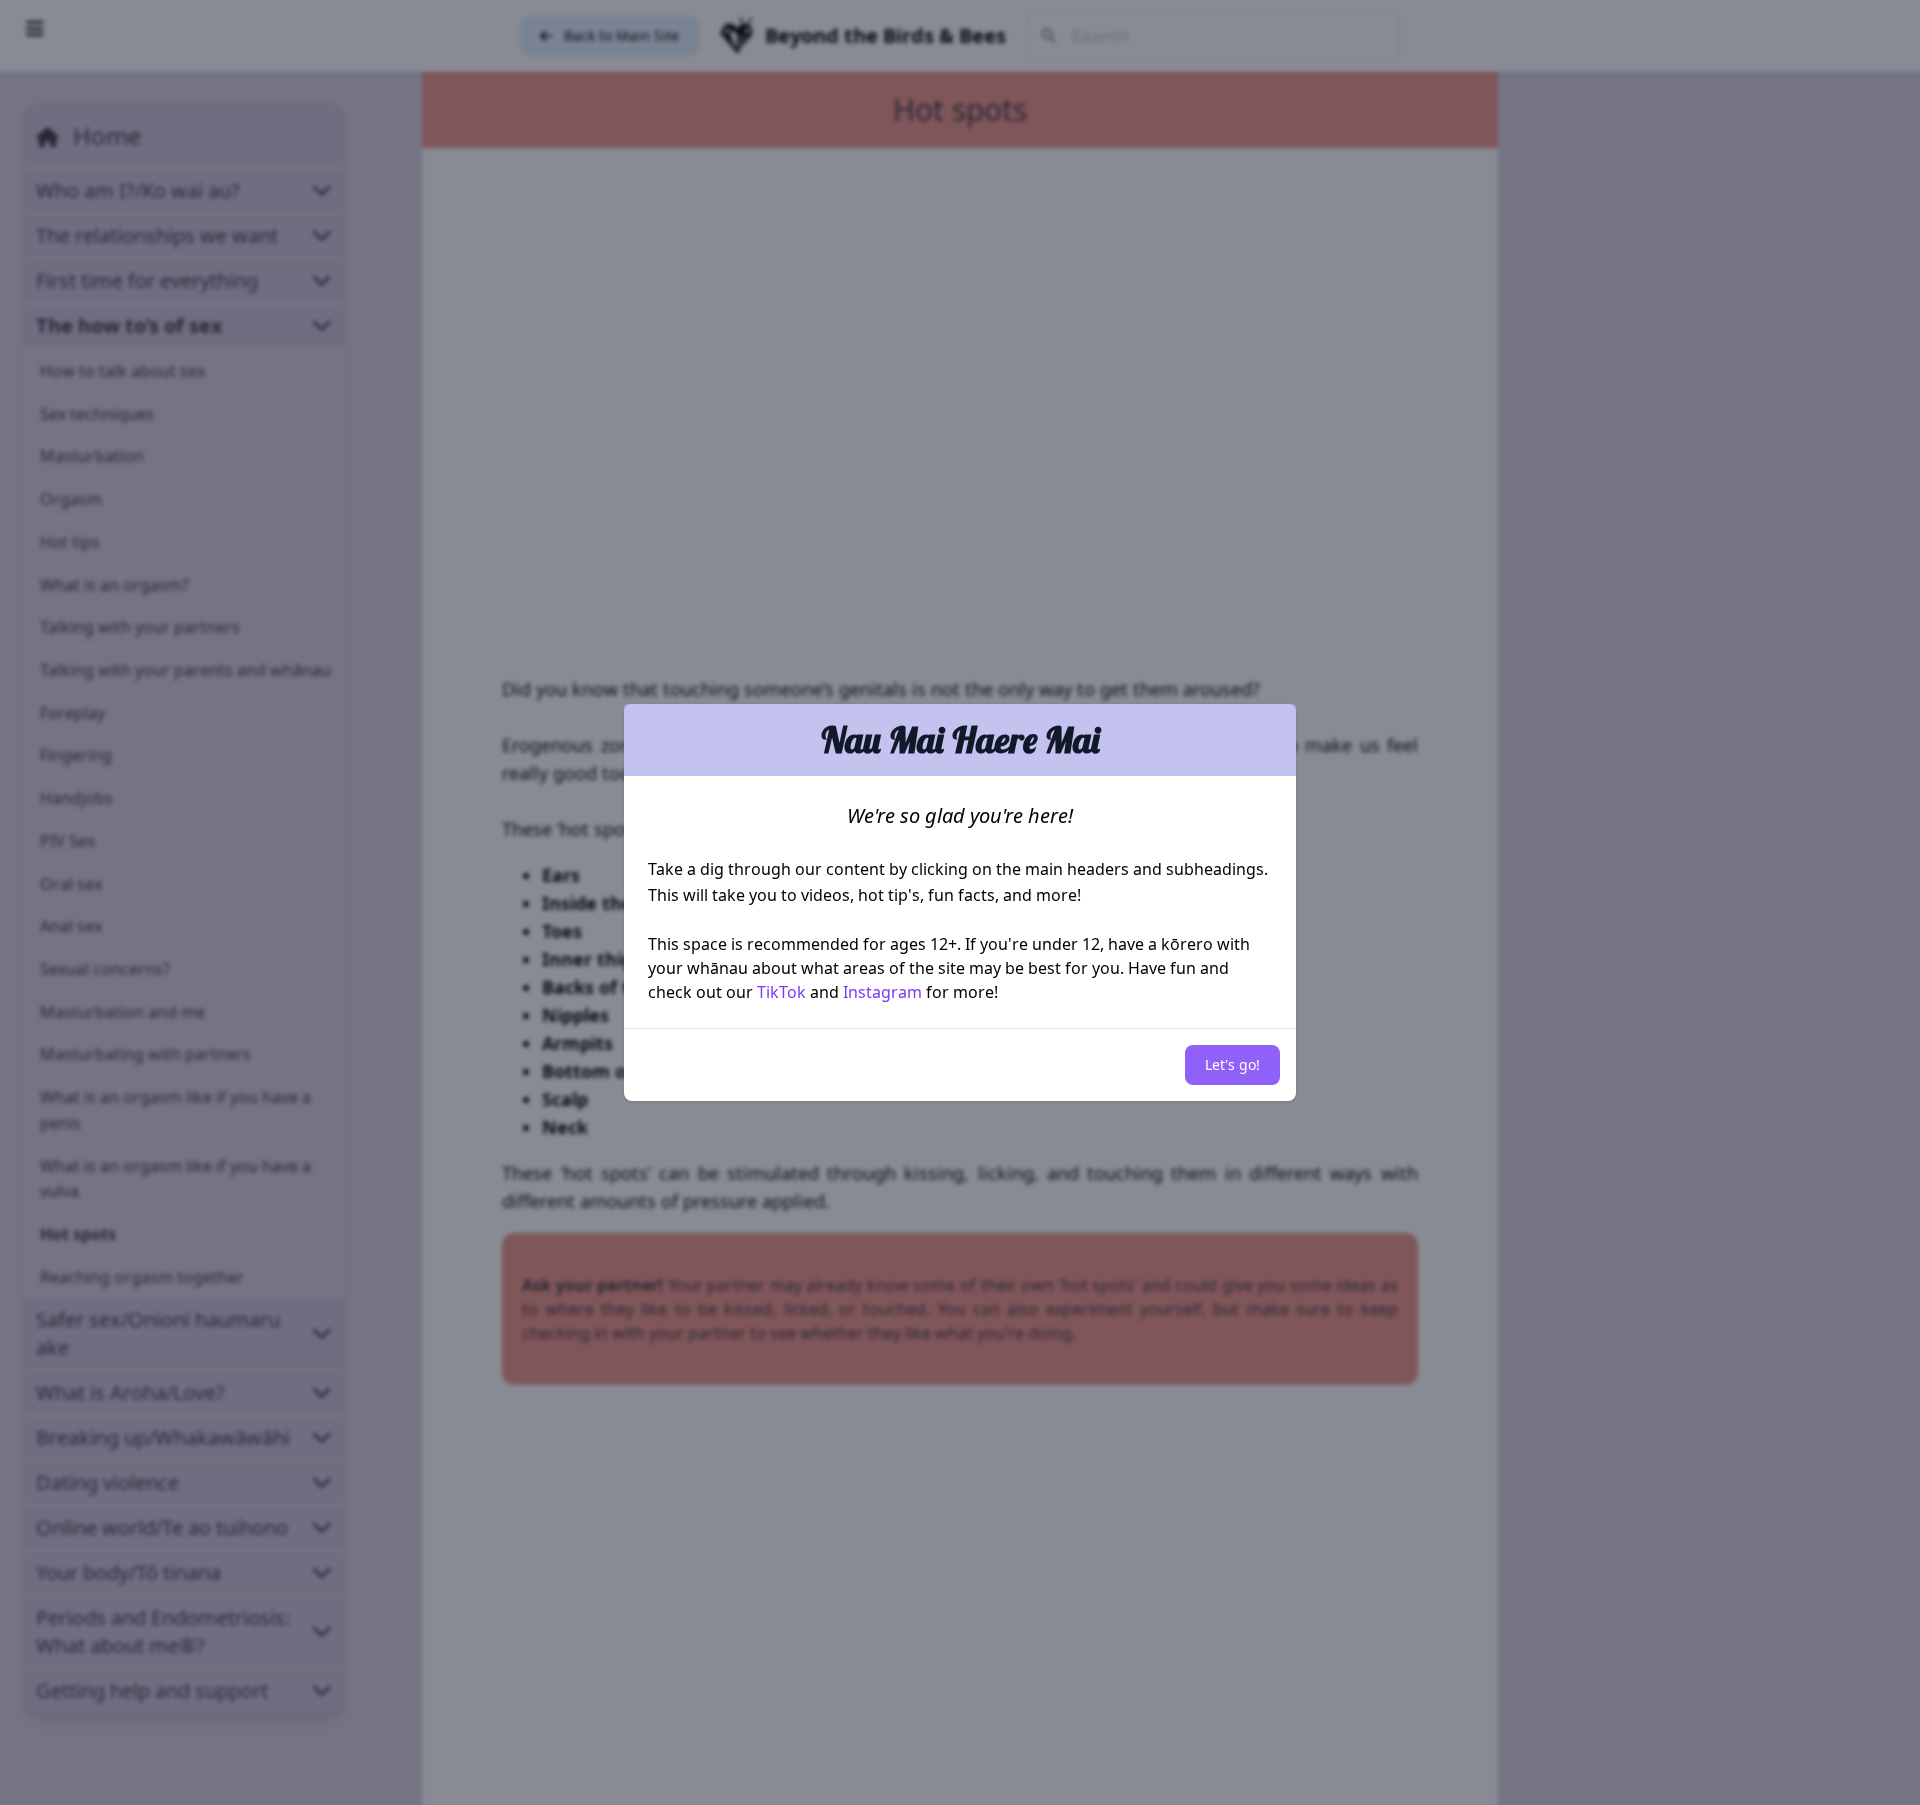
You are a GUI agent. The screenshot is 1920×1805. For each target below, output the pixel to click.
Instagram (882, 992)
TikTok (781, 992)
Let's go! (1232, 1064)
